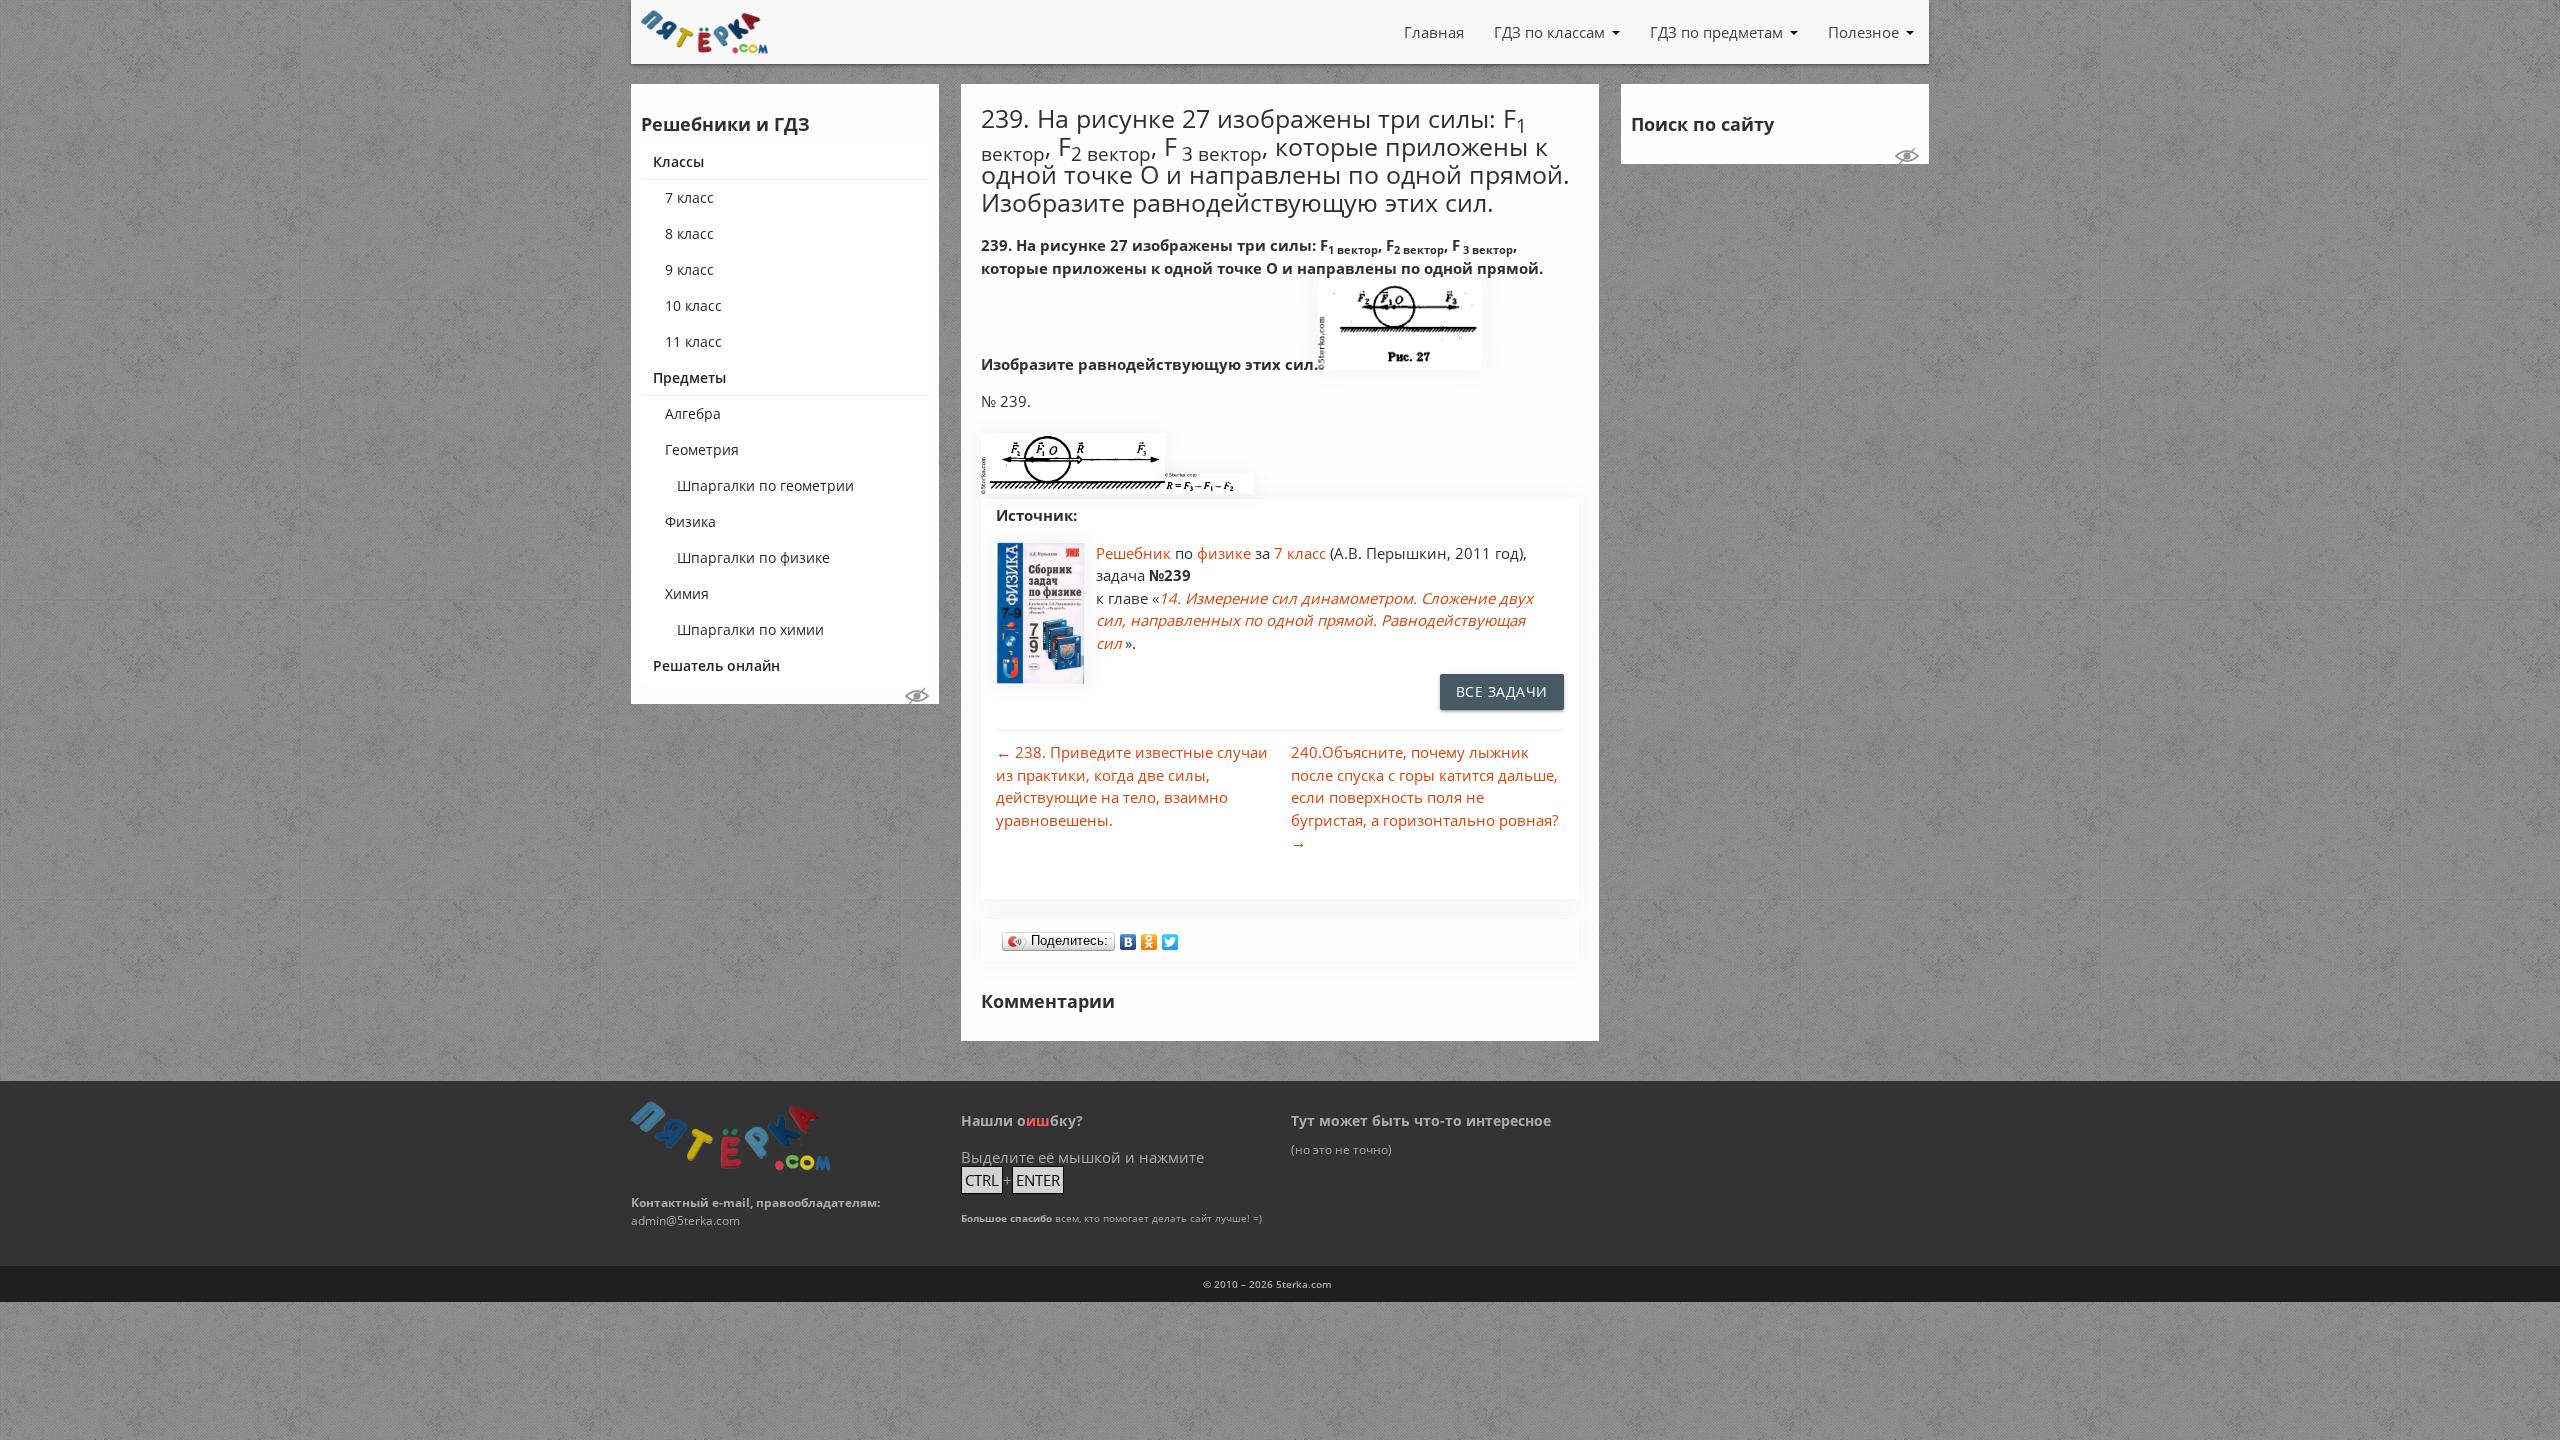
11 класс (693, 341)
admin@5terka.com (685, 1220)
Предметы (689, 377)
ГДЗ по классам (1549, 32)
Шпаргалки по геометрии (765, 485)
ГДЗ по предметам (1716, 32)
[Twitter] (1170, 937)
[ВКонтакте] (1128, 937)
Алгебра (693, 413)
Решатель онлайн (716, 665)
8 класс (689, 233)
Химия (687, 593)
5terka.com (1304, 1284)
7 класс (689, 197)
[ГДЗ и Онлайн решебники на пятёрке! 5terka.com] (704, 32)
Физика (690, 521)
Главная (1434, 32)
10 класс (693, 305)
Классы (678, 161)
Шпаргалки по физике (753, 557)
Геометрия (702, 449)
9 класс (689, 269)
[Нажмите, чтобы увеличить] (1400, 364)
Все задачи (1502, 691)
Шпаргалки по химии (750, 629)
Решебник (1135, 553)
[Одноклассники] (1149, 937)
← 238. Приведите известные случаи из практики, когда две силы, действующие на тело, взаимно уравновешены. (1132, 786)
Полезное (1863, 32)
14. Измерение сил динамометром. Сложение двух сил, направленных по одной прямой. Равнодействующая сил (1314, 620)
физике (1226, 553)
